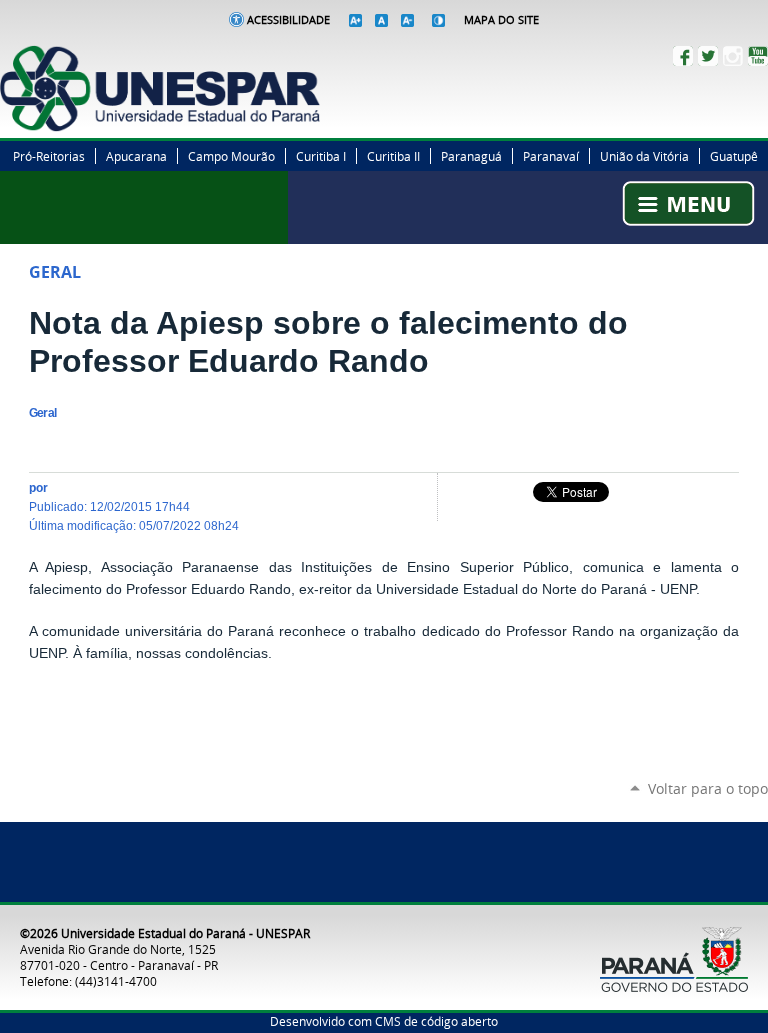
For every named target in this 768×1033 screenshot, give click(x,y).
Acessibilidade (288, 20)
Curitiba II (393, 156)
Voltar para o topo (708, 788)
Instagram (733, 56)
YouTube (758, 56)
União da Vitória (644, 156)
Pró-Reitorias (49, 156)
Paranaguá (471, 156)
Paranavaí (551, 156)
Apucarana (136, 156)
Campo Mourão (231, 156)
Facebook (683, 56)
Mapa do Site (501, 20)
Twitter (708, 56)
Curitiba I (321, 156)
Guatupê (734, 156)
